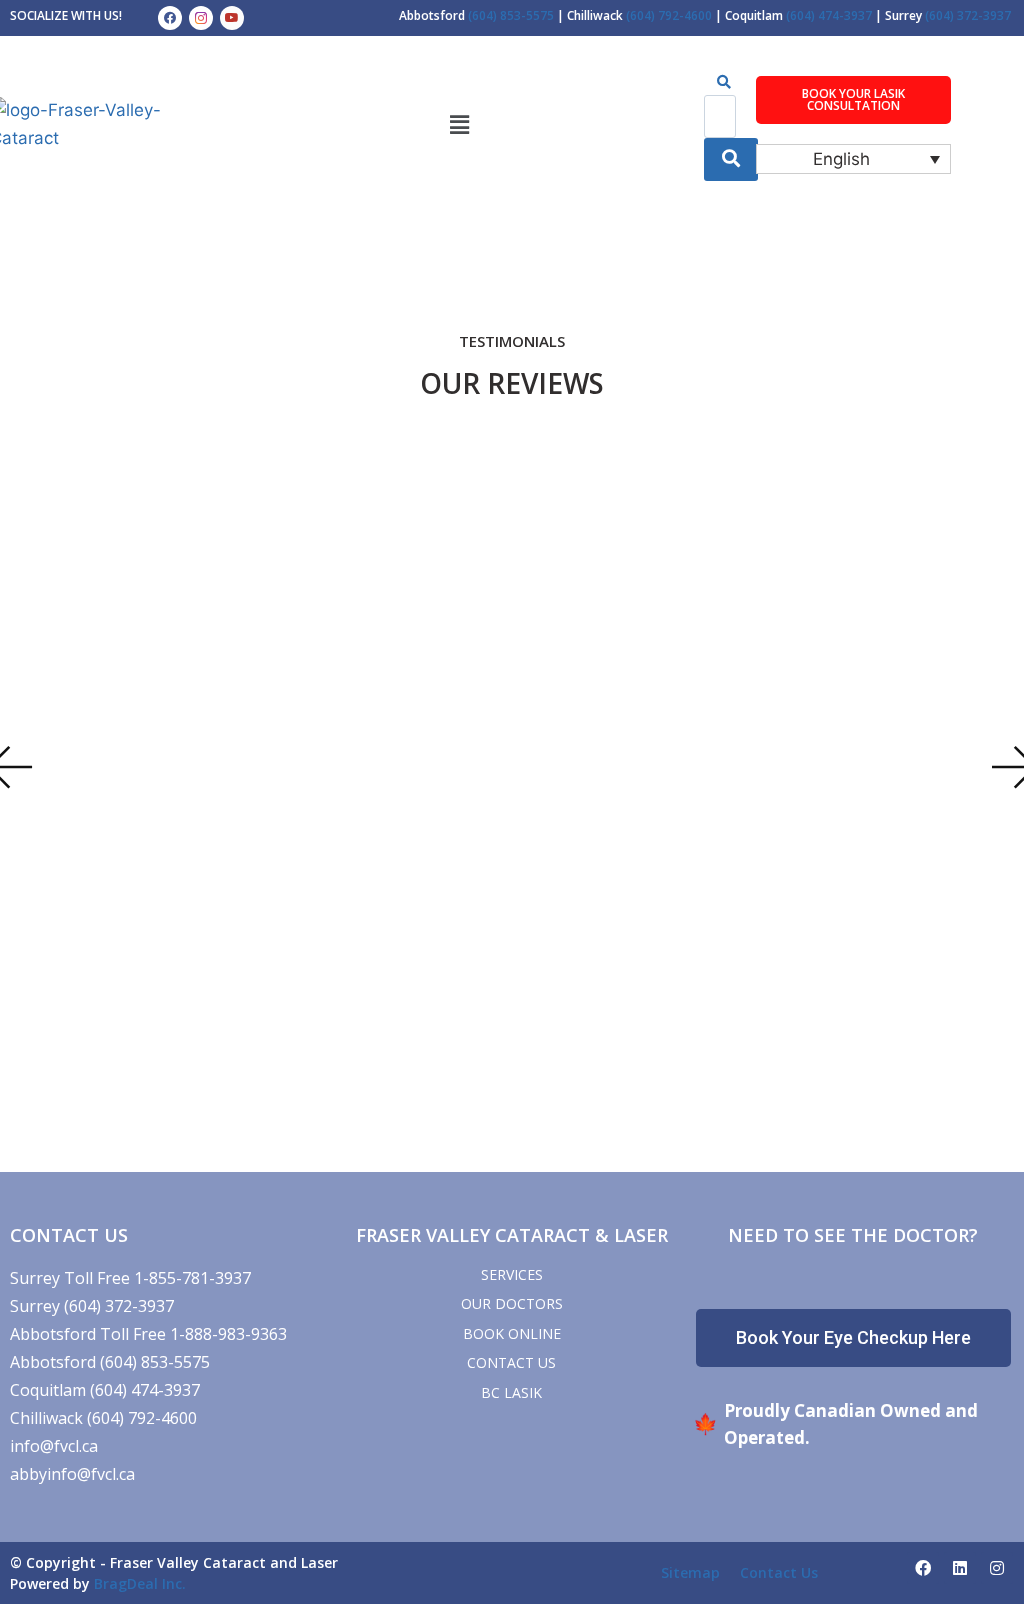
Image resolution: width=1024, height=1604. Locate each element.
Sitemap (690, 1572)
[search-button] (731, 159)
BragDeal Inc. (140, 1583)
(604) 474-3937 (830, 15)
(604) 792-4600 (670, 15)
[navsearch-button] (724, 81)
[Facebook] (170, 18)
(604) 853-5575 (512, 15)
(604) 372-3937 (968, 15)
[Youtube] (232, 18)
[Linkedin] (960, 1568)
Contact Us (779, 1572)
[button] (459, 124)
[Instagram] (997, 1568)
